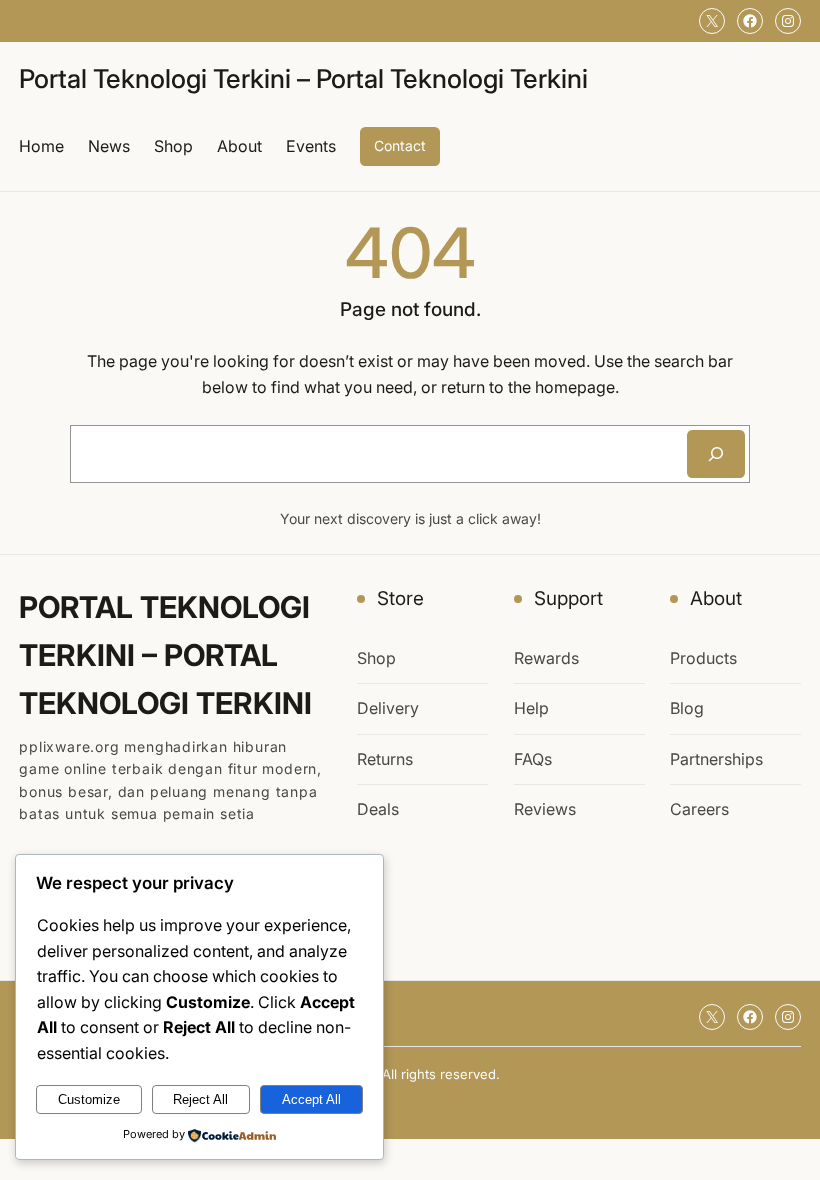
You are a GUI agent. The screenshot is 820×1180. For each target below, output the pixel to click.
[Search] (716, 454)
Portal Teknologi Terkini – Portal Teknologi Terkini (303, 78)
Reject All (200, 1099)
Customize (89, 1099)
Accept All (311, 1099)
